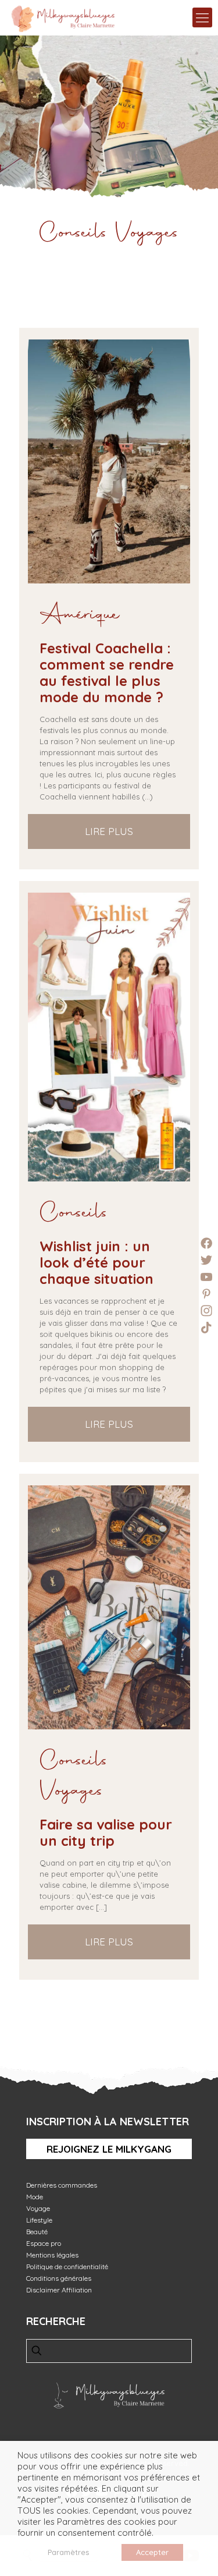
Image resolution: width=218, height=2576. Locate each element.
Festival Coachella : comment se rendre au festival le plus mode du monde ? (107, 673)
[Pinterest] (206, 1294)
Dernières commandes (62, 2185)
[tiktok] (206, 1328)
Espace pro (44, 2243)
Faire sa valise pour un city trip (106, 1832)
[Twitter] (206, 1260)
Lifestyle (39, 2220)
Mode (35, 2197)
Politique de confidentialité (67, 2267)
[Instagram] (206, 1311)
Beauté (37, 2232)
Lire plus (109, 831)
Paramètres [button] (68, 2552)
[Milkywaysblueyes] (63, 17)
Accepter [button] (152, 2552)
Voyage (38, 2208)
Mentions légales (52, 2255)
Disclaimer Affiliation (59, 2290)
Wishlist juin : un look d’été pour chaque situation (97, 1262)
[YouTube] (206, 1277)
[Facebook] (206, 1243)
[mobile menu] (202, 17)
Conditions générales (59, 2278)
